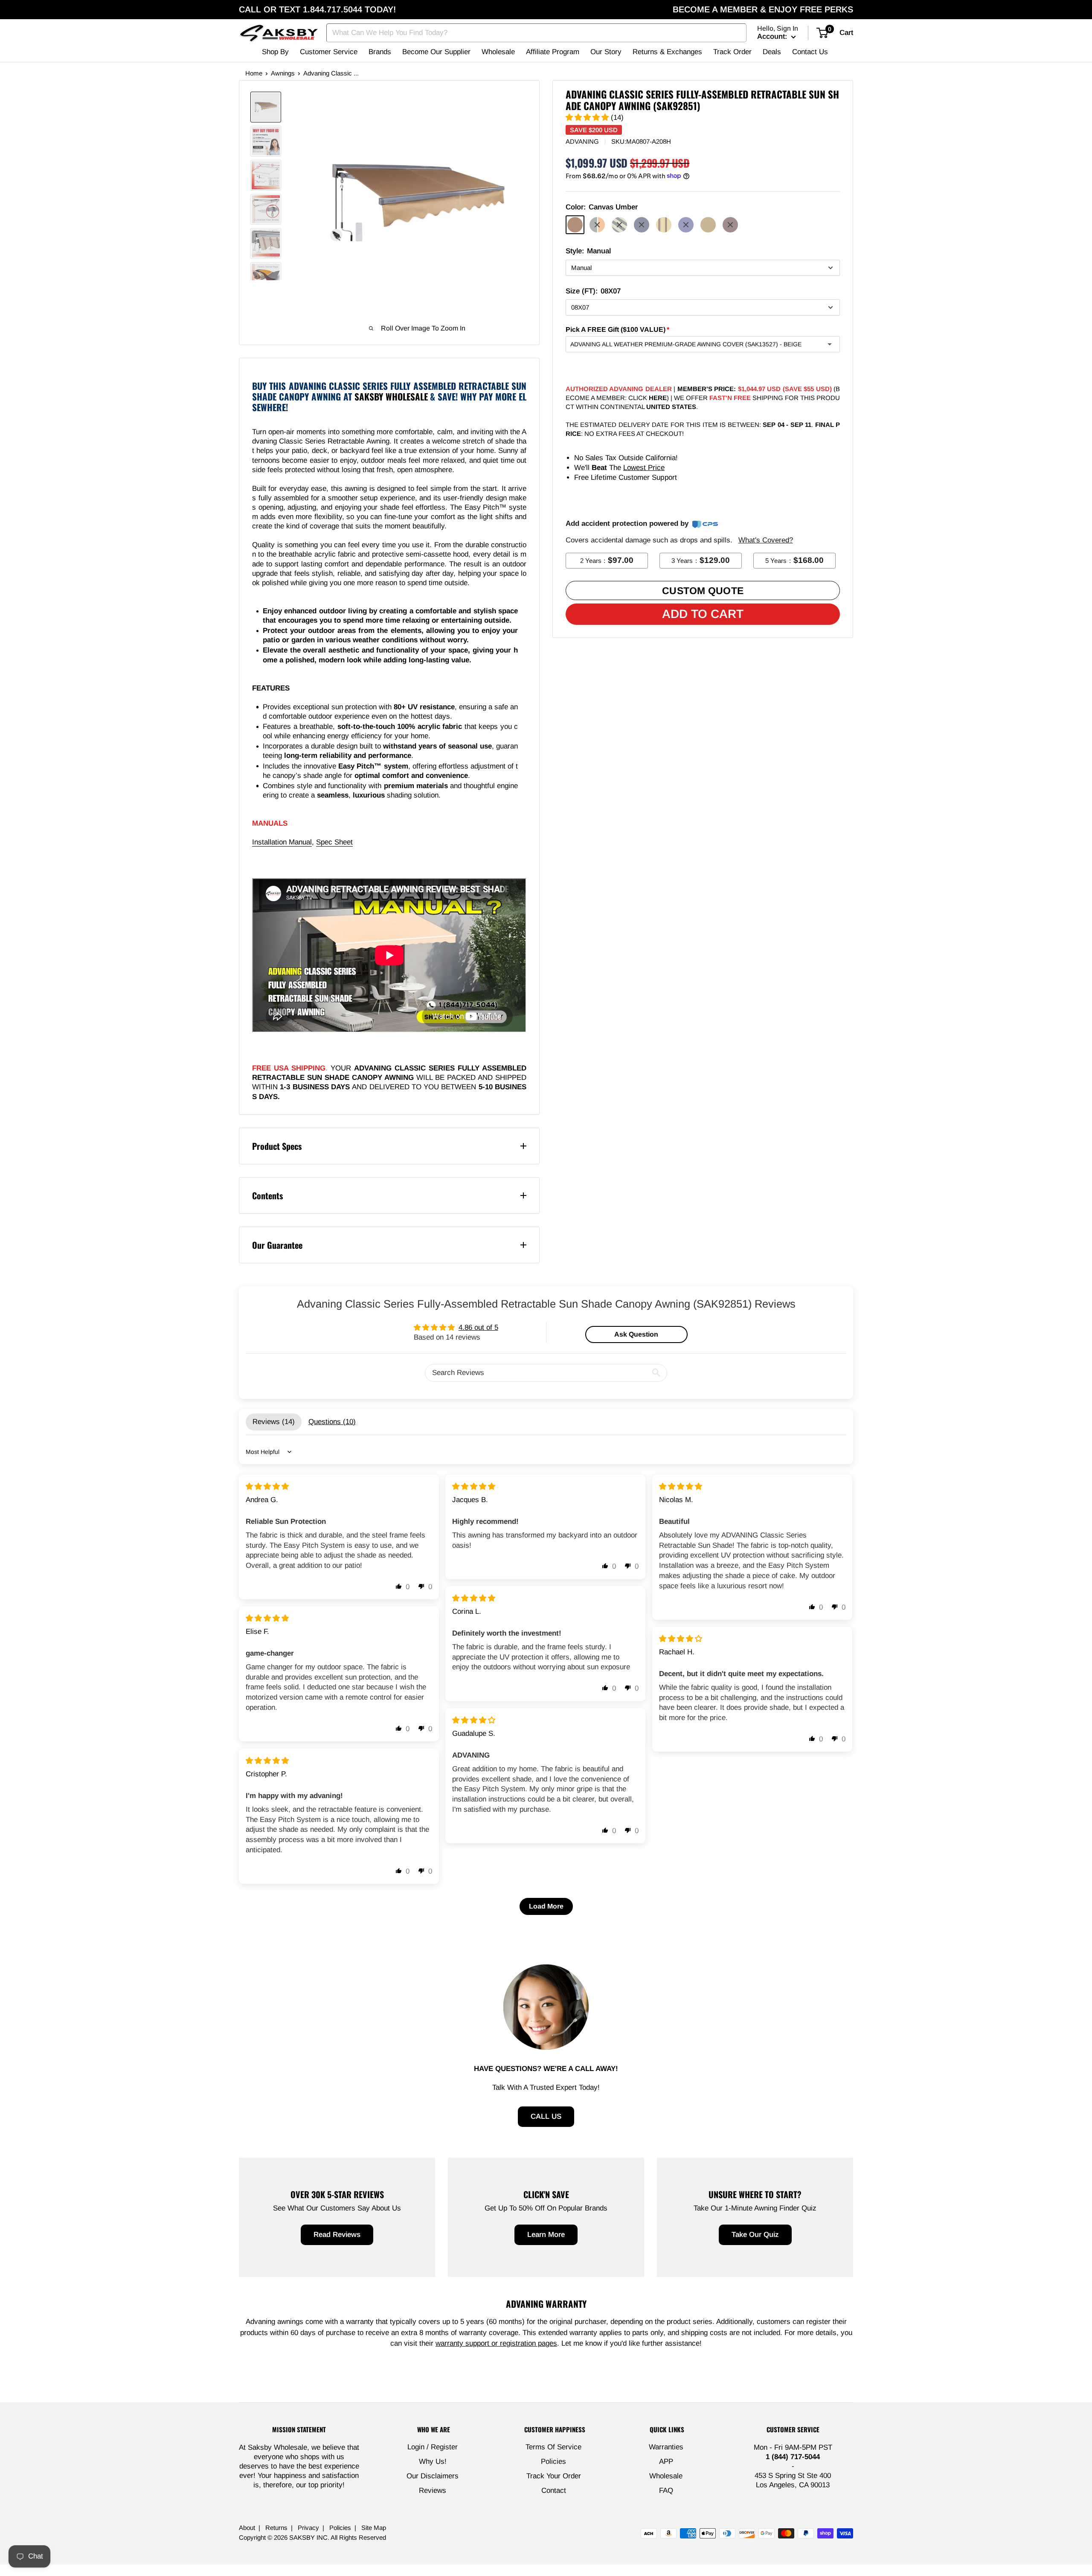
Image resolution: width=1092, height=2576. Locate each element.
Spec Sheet (334, 842)
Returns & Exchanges (667, 52)
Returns (276, 2528)
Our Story (606, 52)
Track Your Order (554, 2476)
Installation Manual (282, 842)
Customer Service (329, 52)
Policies (553, 2461)
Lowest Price (644, 468)
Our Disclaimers (433, 2476)
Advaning (582, 141)
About (247, 2528)
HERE (658, 398)
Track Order (732, 52)
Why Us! (433, 2461)
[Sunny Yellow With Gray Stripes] (597, 225)
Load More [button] (546, 1906)
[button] (588, 117)
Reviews (433, 2490)
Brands (380, 52)
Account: (773, 36)
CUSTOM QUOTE (703, 591)
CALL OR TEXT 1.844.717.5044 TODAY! (317, 9)
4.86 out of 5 (478, 1327)
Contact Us (810, 52)
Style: (588, 251)
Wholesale (498, 52)
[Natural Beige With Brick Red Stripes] (664, 225)
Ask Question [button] (636, 1334)
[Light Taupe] (708, 225)
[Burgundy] (730, 225)
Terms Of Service (553, 2447)
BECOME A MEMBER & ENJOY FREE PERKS (763, 9)
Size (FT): (593, 291)
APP (666, 2461)
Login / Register (433, 2447)
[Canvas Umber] (575, 225)
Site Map (374, 2528)
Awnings (283, 73)
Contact (554, 2490)
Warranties (666, 2447)
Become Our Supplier (436, 52)
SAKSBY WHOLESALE (391, 396)
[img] (267, 1487)
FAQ (666, 2490)
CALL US (546, 2116)
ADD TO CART (703, 614)
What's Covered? (766, 540)
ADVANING (373, 1068)
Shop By (275, 52)
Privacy (308, 2528)
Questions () (332, 1422)
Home (254, 73)
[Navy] (686, 225)
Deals (772, 52)
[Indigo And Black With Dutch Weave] (642, 225)
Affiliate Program (553, 52)
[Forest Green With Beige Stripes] (619, 225)
